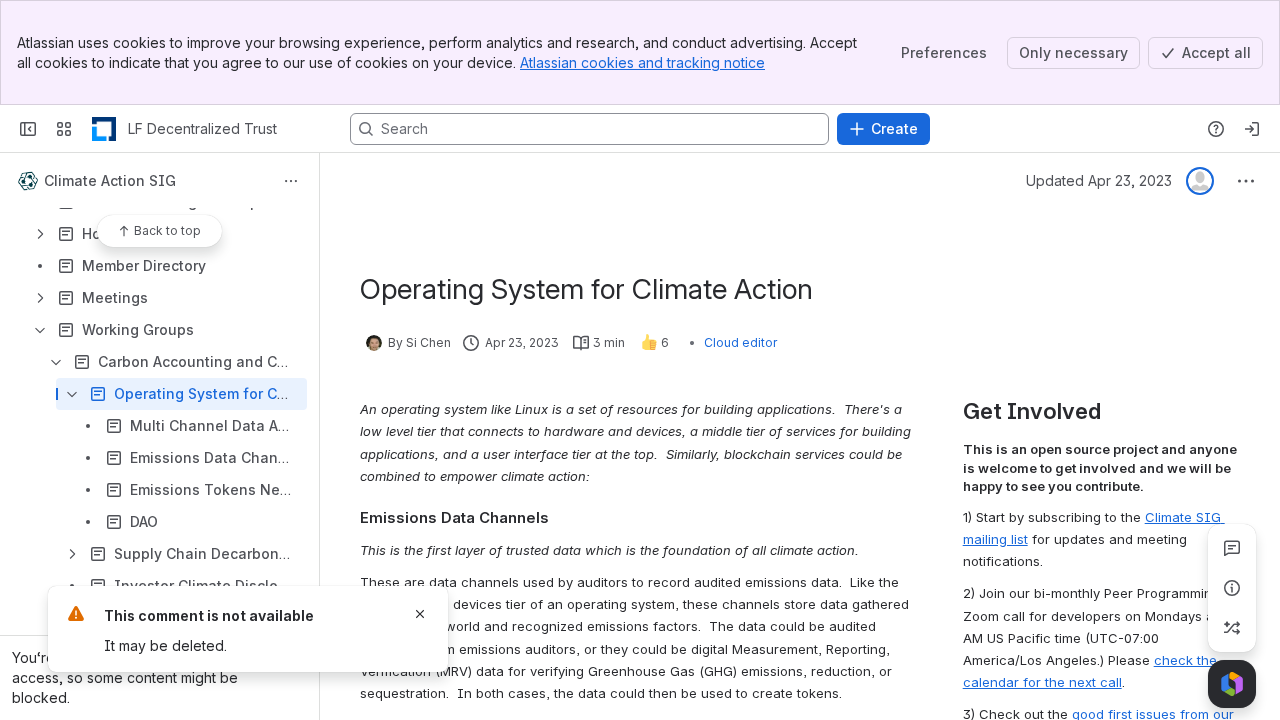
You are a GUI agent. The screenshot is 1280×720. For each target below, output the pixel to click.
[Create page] (1232, 628)
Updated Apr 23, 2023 (1099, 180)
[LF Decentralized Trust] (104, 129)
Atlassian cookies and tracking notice (642, 62)
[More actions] (291, 181)
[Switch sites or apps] (64, 129)
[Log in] (1252, 129)
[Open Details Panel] (1232, 588)
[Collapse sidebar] (28, 129)
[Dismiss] (420, 614)
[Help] (1216, 129)
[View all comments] (1232, 548)
